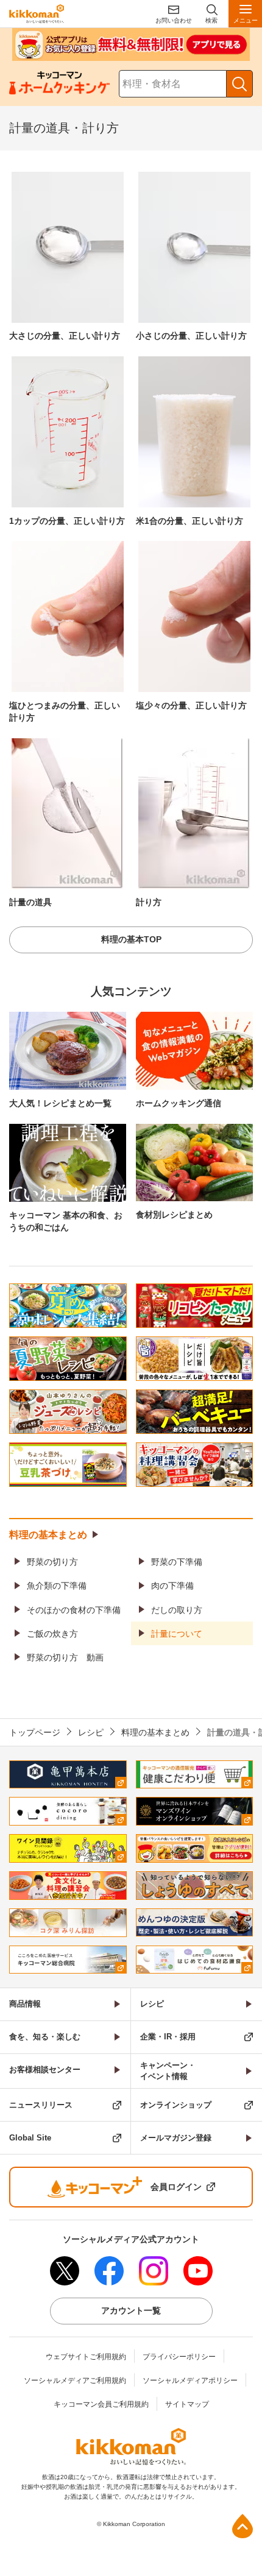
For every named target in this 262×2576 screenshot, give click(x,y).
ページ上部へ (243, 2526)
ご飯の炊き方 (52, 1634)
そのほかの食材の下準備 (74, 1610)
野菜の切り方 (52, 1562)
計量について (177, 1634)
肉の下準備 (172, 1586)
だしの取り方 (177, 1610)
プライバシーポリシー (179, 2357)
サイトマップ (187, 2404)
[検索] (239, 84)
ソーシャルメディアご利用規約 (75, 2380)
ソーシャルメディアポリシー (190, 2380)
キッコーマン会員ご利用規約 (101, 2404)
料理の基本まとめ (48, 1535)
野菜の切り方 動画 (65, 1657)
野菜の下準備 (177, 1562)
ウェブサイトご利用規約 (86, 2357)
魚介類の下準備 (57, 1586)
